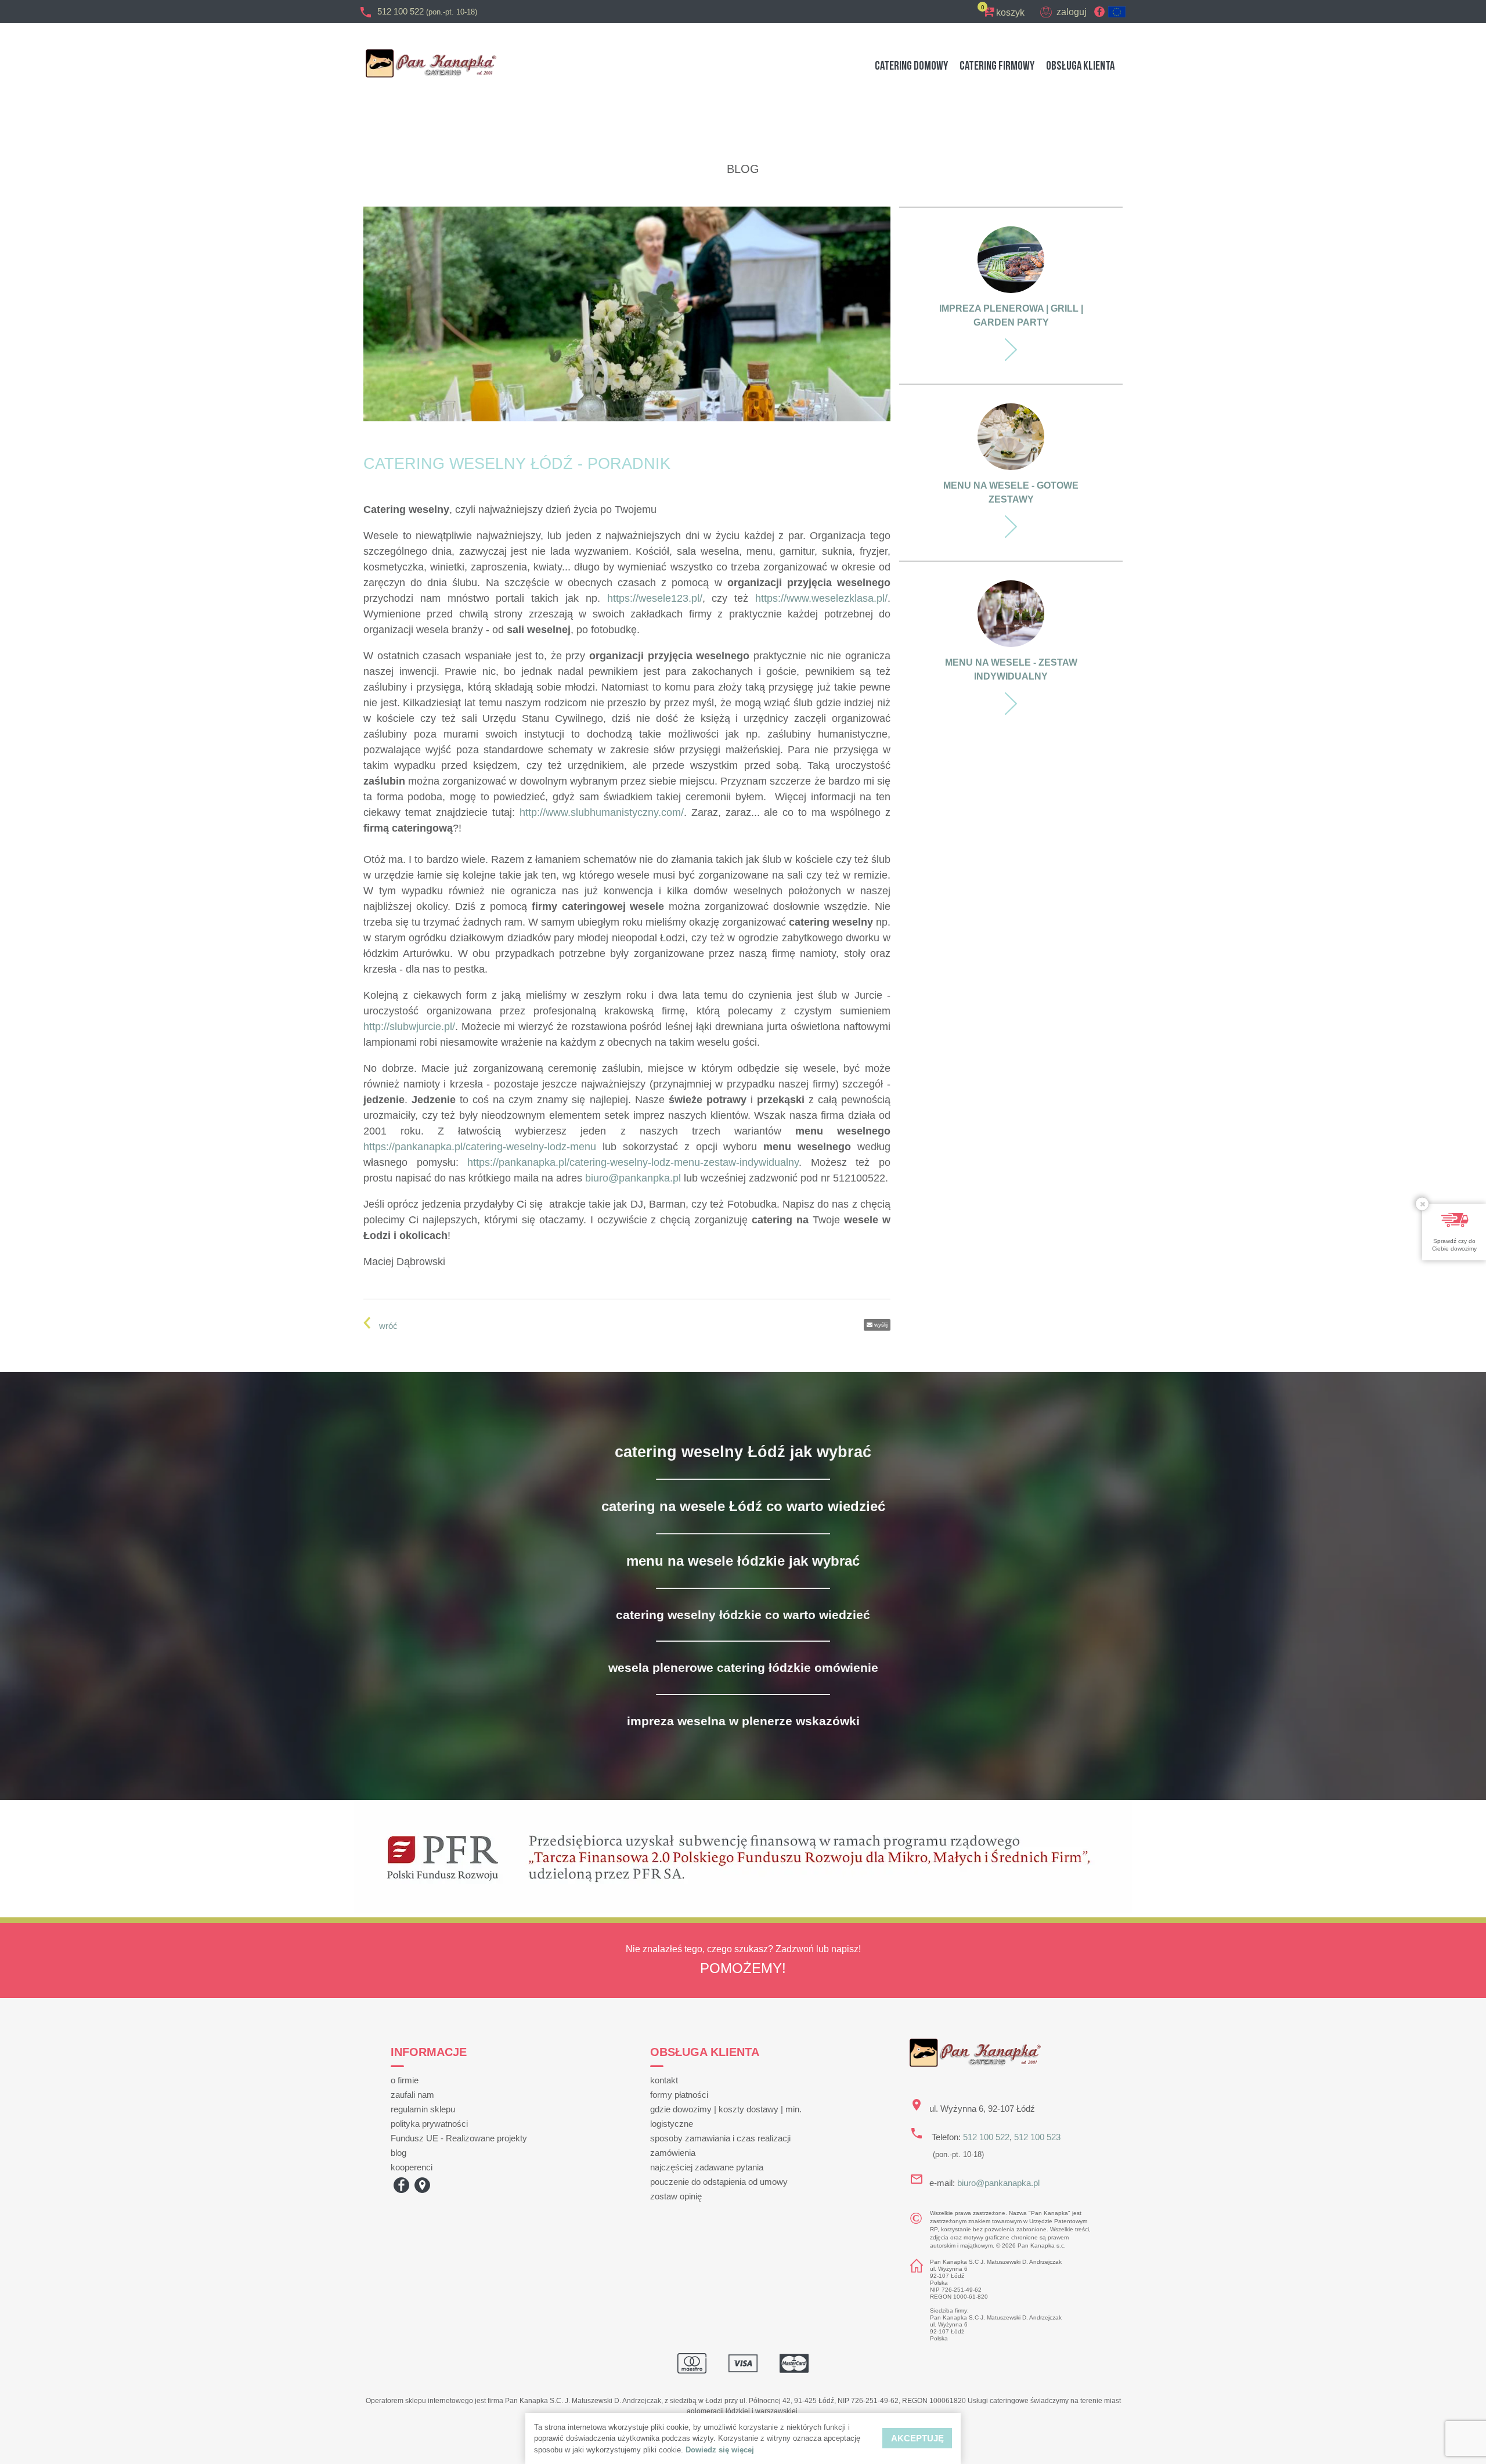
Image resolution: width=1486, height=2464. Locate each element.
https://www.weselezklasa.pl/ (821, 598)
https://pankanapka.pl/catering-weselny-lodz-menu (480, 1147)
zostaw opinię (676, 2196)
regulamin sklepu (423, 2109)
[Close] (1422, 1204)
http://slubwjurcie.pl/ (409, 1027)
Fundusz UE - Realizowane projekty (459, 2138)
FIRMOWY (997, 66)
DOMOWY (911, 66)
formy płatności (679, 2095)
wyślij (880, 1325)
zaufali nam (412, 2095)
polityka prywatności (429, 2124)
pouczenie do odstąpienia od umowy (719, 2182)
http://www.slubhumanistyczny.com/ (602, 812)
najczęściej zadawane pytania (707, 2167)
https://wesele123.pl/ (655, 598)
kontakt (664, 2080)
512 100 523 (1037, 2137)
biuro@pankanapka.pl (998, 2183)
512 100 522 (427, 11)
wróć (388, 1326)
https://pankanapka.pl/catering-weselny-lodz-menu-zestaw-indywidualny (633, 1162)
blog (398, 2153)
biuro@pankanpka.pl (633, 1178)
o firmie (405, 2080)
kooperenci (412, 2167)
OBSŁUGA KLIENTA (1080, 66)
